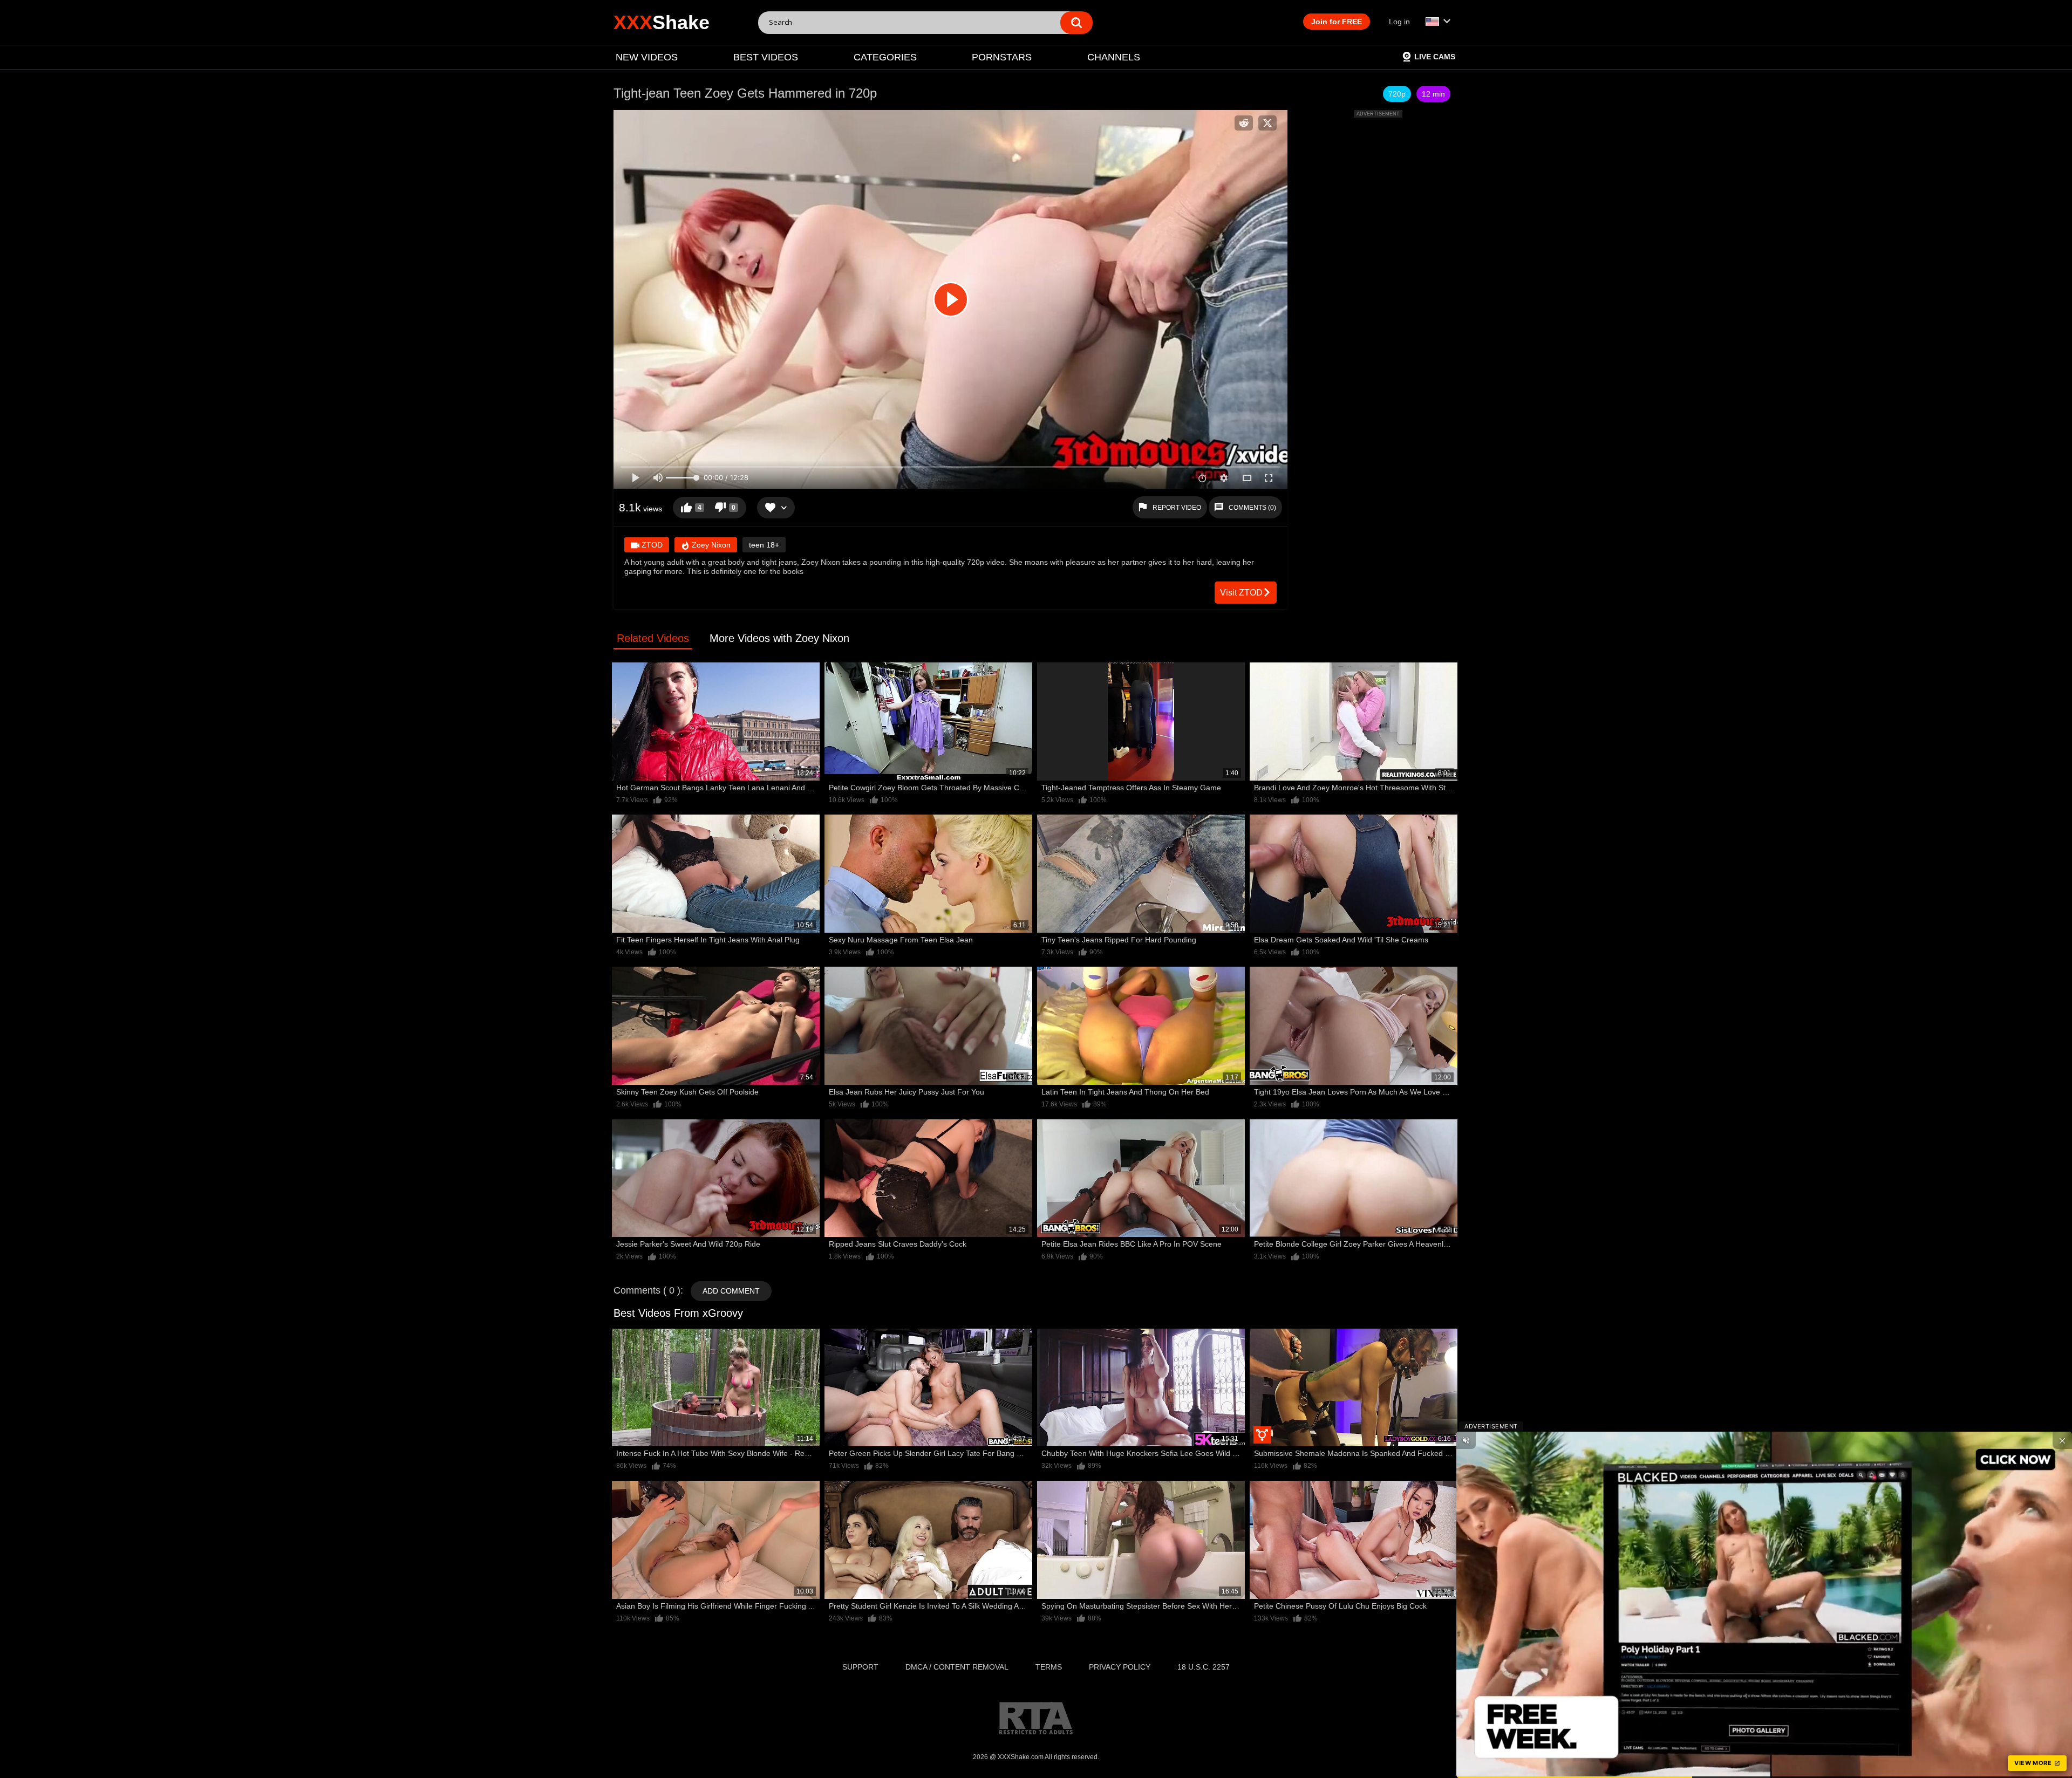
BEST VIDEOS (766, 57)
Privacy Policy (1120, 1667)
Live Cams (1435, 57)
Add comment (731, 1291)
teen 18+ (764, 545)
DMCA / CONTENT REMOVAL (957, 1667)
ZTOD (651, 545)
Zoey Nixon (710, 545)
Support (860, 1667)
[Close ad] (2062, 1440)
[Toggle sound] (1466, 1440)
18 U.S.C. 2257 (1204, 1667)
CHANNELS (1114, 57)
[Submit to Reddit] (1244, 123)
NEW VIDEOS (647, 57)
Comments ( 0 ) (647, 1290)
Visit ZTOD (1241, 593)
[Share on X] (1267, 123)
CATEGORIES (885, 57)
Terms (1049, 1667)
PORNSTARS (1002, 57)
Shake (662, 22)
